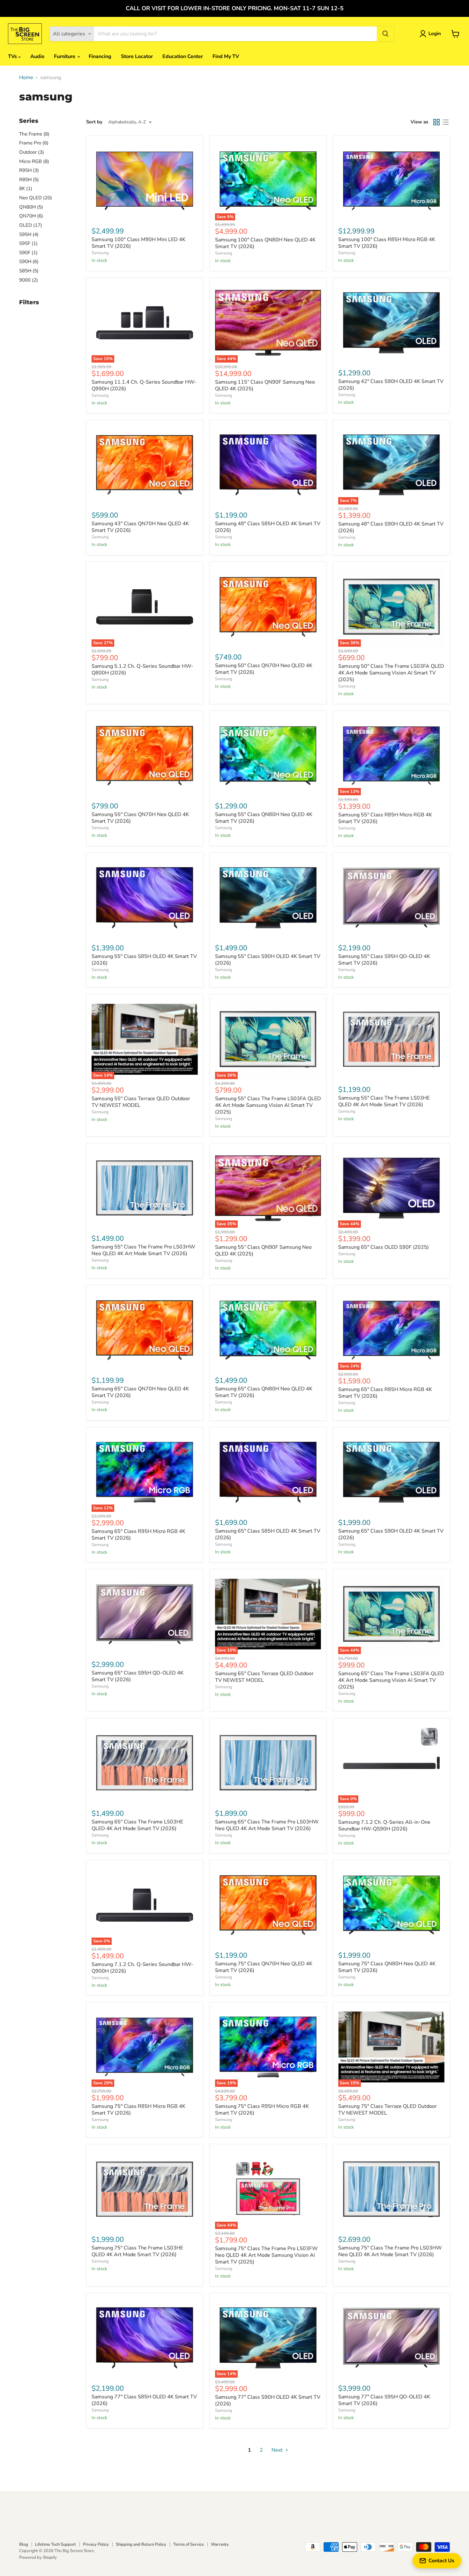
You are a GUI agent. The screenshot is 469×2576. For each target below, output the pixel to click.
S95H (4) (29, 234)
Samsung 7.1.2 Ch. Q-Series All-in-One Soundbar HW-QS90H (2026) (384, 1825)
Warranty (220, 2544)
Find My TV (226, 56)
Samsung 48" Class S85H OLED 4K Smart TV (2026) (268, 527)
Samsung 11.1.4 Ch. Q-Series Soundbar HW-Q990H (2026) (144, 385)
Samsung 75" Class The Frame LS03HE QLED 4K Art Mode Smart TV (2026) (137, 2251)
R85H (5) (29, 180)
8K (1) (26, 188)
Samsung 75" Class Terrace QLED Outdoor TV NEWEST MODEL (387, 2110)
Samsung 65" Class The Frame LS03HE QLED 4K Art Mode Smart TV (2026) (137, 1825)
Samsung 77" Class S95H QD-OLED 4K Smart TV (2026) (384, 2400)
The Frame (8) (34, 134)
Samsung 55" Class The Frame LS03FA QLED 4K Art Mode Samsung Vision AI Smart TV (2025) (268, 1105)
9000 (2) (29, 280)
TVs (13, 56)
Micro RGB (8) (34, 161)
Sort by (94, 122)
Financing (100, 56)
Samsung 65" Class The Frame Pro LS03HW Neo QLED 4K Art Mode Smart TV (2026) (267, 1825)
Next (278, 2450)
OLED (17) (31, 225)
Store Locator (137, 56)
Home (26, 77)
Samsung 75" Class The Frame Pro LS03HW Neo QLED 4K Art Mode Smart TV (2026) (390, 2251)
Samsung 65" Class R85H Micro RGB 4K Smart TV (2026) (385, 1393)
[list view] (445, 122)
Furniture (65, 56)
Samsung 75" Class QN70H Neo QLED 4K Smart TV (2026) (264, 1967)
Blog (24, 2544)
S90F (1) (28, 253)
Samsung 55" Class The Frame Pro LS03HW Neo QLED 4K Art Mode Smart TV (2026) (143, 1250)
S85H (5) (29, 271)
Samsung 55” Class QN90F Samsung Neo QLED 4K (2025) (263, 1251)
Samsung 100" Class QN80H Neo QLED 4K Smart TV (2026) (265, 243)
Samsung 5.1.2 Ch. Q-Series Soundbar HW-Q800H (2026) (142, 670)
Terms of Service (189, 2544)
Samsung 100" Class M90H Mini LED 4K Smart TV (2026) (138, 243)
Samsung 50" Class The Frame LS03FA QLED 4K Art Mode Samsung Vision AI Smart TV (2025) (391, 673)
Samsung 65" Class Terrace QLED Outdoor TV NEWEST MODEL (264, 1677)
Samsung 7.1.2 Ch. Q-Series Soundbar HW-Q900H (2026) (142, 1968)
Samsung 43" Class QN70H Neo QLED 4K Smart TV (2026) (140, 527)
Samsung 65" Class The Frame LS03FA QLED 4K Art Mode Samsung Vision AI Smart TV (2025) (391, 1680)
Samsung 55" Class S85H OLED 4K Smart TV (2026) (144, 960)
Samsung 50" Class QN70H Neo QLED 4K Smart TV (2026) (264, 669)
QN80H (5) (31, 207)
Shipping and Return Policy (141, 2544)
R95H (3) (29, 170)
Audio (37, 56)
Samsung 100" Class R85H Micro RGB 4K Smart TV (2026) (387, 243)
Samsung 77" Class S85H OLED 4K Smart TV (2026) (144, 2400)
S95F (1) (28, 243)
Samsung (100, 253)
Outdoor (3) (32, 152)
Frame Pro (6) (34, 143)
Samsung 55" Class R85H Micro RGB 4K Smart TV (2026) (385, 818)
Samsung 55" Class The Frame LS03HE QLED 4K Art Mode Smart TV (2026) (384, 1101)
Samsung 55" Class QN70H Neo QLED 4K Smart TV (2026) (140, 818)
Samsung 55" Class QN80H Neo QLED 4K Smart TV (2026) (264, 818)
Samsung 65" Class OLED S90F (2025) (383, 1247)
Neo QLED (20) (36, 198)
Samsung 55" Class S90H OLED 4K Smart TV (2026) (268, 960)
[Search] (385, 34)
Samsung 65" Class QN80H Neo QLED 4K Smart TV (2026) (264, 1392)
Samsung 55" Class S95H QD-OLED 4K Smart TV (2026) (384, 960)
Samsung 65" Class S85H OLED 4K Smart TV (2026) (268, 1534)
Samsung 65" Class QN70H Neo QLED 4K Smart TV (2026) (140, 1392)
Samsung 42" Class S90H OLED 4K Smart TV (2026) (391, 385)
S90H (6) (29, 261)
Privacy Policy (96, 2544)
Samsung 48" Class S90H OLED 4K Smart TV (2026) (391, 527)
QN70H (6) (31, 216)
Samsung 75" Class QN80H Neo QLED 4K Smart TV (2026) (387, 1967)
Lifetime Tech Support (56, 2544)
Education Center (183, 56)
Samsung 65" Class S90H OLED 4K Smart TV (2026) (391, 1534)
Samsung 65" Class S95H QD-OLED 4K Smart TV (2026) (138, 1676)
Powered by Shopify (38, 2558)
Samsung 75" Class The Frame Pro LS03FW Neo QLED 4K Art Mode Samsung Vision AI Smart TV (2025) (266, 2255)
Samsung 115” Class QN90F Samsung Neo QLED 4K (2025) (265, 385)
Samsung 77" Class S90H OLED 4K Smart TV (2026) (268, 2400)
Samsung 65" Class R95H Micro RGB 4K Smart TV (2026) (138, 1535)
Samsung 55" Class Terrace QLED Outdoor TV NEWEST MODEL (141, 1102)
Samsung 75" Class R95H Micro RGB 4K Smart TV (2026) (262, 2110)
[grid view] (436, 122)
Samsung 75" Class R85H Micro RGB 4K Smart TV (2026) (138, 2110)
